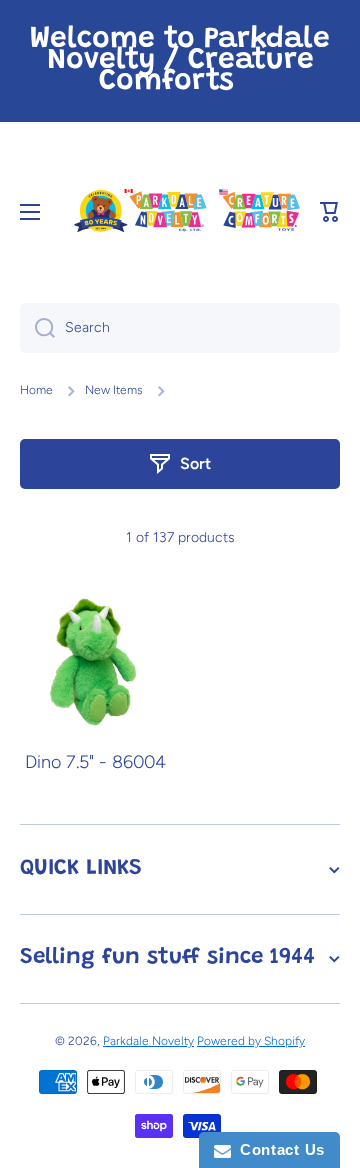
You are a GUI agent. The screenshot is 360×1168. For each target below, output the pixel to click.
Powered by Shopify (251, 1041)
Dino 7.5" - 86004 (95, 762)
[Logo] (186, 211)
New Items (114, 390)
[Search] (37, 328)
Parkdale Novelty (148, 1041)
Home (36, 390)
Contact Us (278, 1149)
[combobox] (180, 328)
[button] (330, 212)
